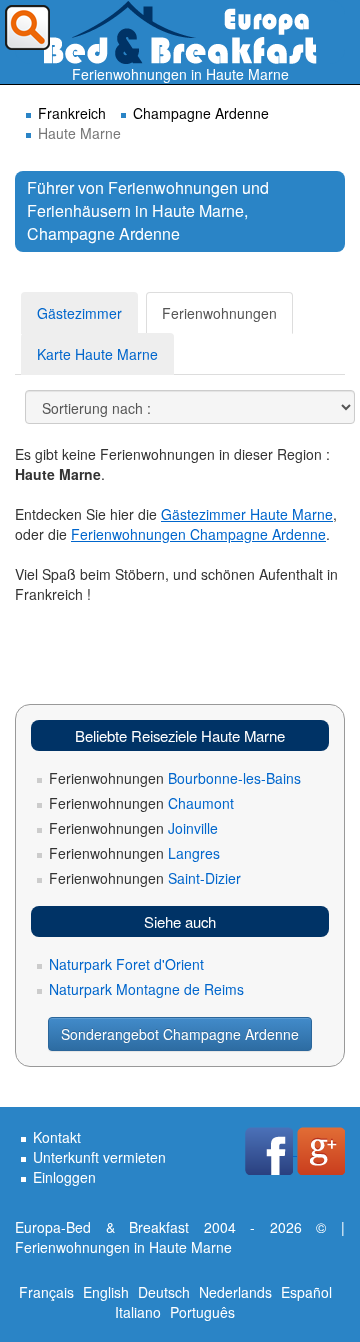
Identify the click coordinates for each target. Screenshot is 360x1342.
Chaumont (141, 803)
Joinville (133, 828)
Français (46, 1292)
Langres (134, 853)
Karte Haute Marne (97, 354)
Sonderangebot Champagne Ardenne (180, 1034)
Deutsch (164, 1292)
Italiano (138, 1312)
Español (306, 1292)
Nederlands (235, 1292)
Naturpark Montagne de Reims (146, 989)
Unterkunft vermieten (99, 1157)
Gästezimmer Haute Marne (247, 514)
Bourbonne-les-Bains (175, 778)
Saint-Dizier (145, 878)
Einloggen (64, 1177)
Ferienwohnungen (219, 313)
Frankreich (72, 113)
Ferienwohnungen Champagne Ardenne (198, 534)
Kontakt (57, 1137)
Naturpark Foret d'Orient (126, 964)
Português (202, 1312)
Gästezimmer (79, 313)
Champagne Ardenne (201, 113)
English (106, 1292)
